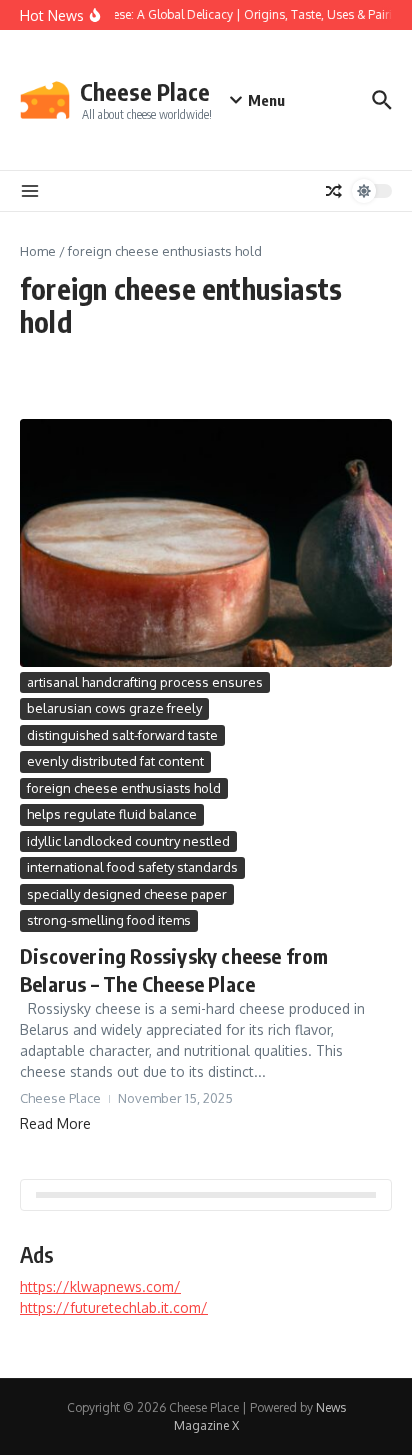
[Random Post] (334, 191)
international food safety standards (132, 867)
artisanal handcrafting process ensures (145, 682)
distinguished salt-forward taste (122, 735)
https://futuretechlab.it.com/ (114, 1307)
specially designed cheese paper (127, 894)
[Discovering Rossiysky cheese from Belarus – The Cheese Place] (206, 543)
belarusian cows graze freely (114, 708)
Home (38, 251)
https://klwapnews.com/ (100, 1286)
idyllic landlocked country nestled (128, 841)
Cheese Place (145, 91)
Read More (55, 1123)
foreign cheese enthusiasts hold (124, 788)
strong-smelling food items (109, 920)
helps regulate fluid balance (112, 814)
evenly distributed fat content (115, 761)
